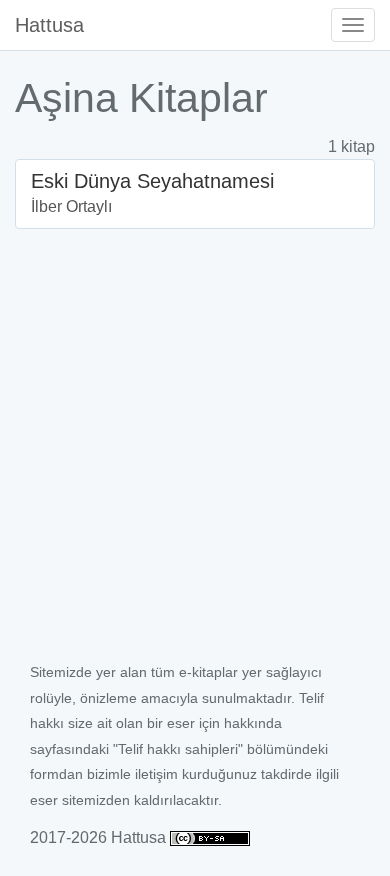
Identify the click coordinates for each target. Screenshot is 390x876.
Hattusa (49, 25)
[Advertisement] (195, 454)
